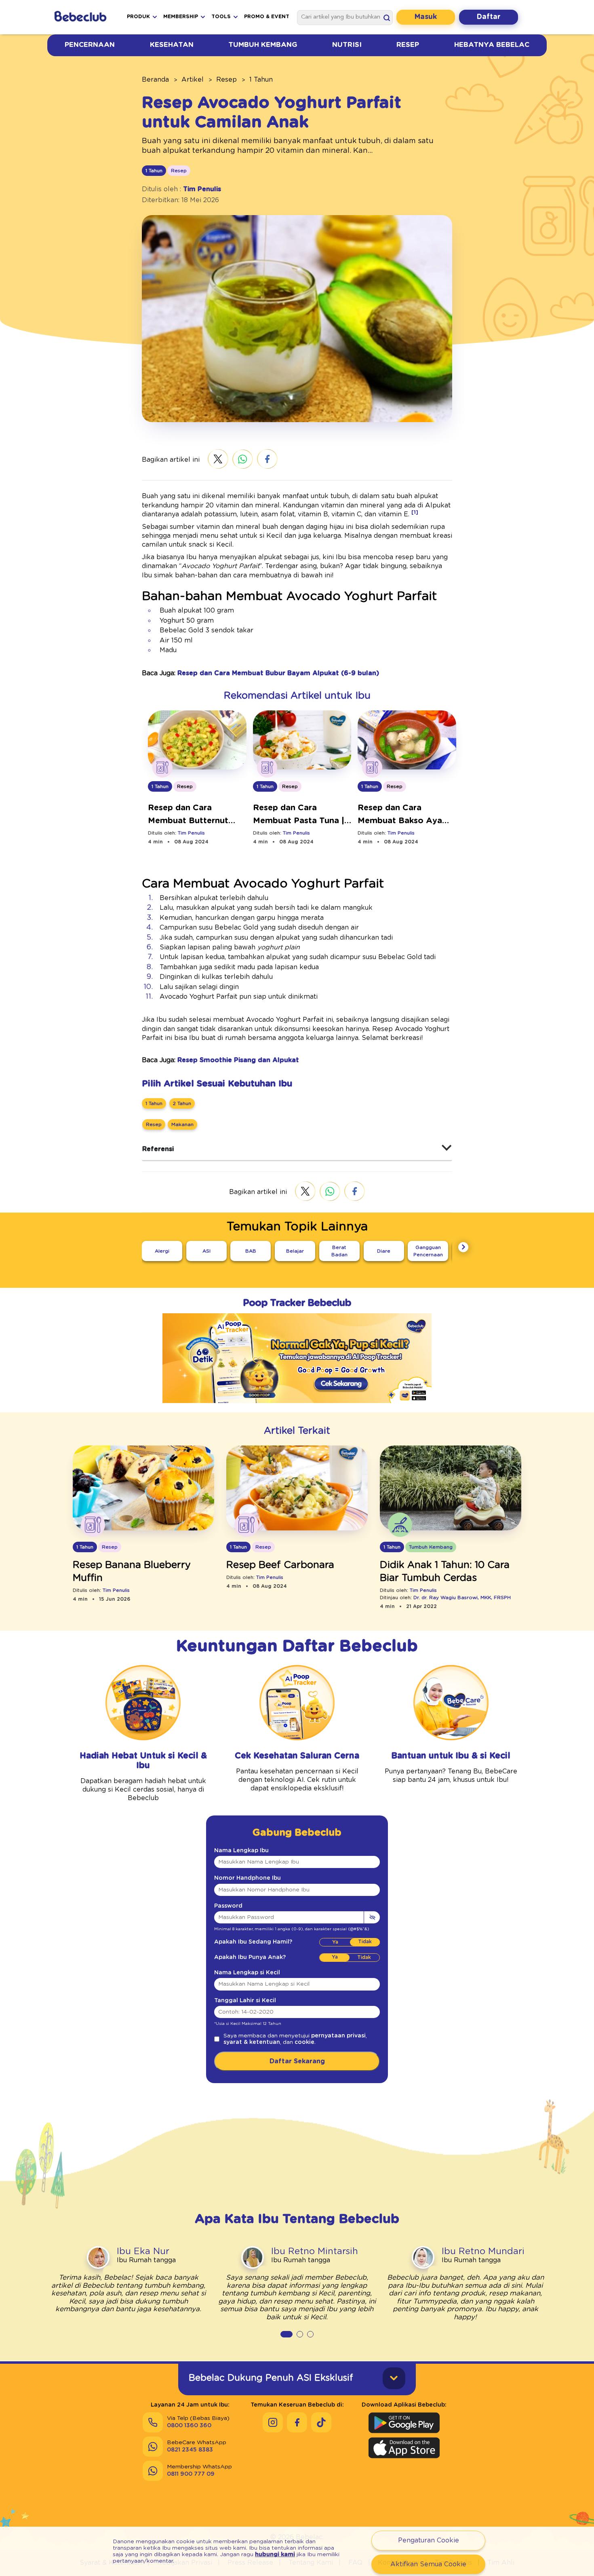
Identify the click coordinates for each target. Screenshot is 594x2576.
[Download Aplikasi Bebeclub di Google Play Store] (404, 2423)
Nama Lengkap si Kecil (247, 1973)
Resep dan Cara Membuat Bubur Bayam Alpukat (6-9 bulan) (278, 673)
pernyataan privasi (338, 2036)
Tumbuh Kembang (263, 45)
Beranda (155, 80)
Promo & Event (267, 17)
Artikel (193, 80)
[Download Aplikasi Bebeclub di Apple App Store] (404, 2448)
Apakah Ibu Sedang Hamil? (253, 1942)
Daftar (489, 17)
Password (228, 1906)
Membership (181, 17)
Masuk (426, 17)
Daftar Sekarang (297, 2061)
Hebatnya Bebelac (492, 45)
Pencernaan (90, 45)
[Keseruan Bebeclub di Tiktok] (321, 2422)
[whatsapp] (243, 460)
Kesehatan (172, 45)
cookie (304, 2042)
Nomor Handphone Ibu (247, 1878)
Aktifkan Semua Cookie (428, 2564)
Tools (221, 17)
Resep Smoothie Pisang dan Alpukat (238, 1060)
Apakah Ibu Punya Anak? (250, 1957)
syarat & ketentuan (252, 2042)
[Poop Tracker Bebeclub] (297, 1409)
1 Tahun (261, 80)
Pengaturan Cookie (429, 2540)
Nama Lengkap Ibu (241, 1851)
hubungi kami (275, 2555)
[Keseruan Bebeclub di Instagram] (273, 2422)
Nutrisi (347, 45)
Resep (408, 45)
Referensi (158, 1149)
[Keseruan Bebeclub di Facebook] (297, 2422)
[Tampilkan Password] (372, 1917)
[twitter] (218, 460)
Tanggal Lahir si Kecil (245, 2001)
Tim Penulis (202, 189)
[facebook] (267, 460)
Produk (138, 17)
